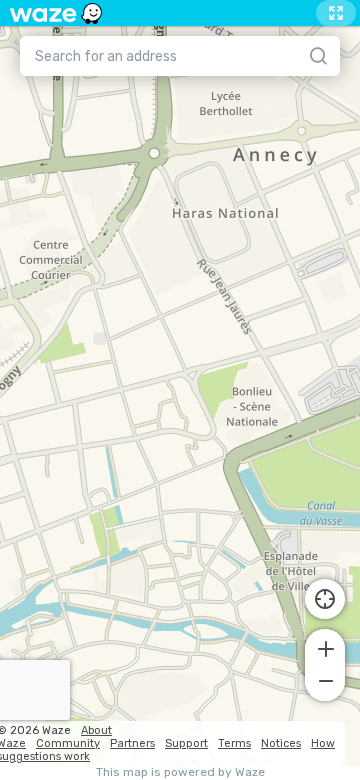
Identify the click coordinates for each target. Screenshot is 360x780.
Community (68, 743)
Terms (234, 743)
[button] (325, 647)
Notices (281, 743)
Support (186, 743)
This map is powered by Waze (180, 772)
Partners (132, 743)
